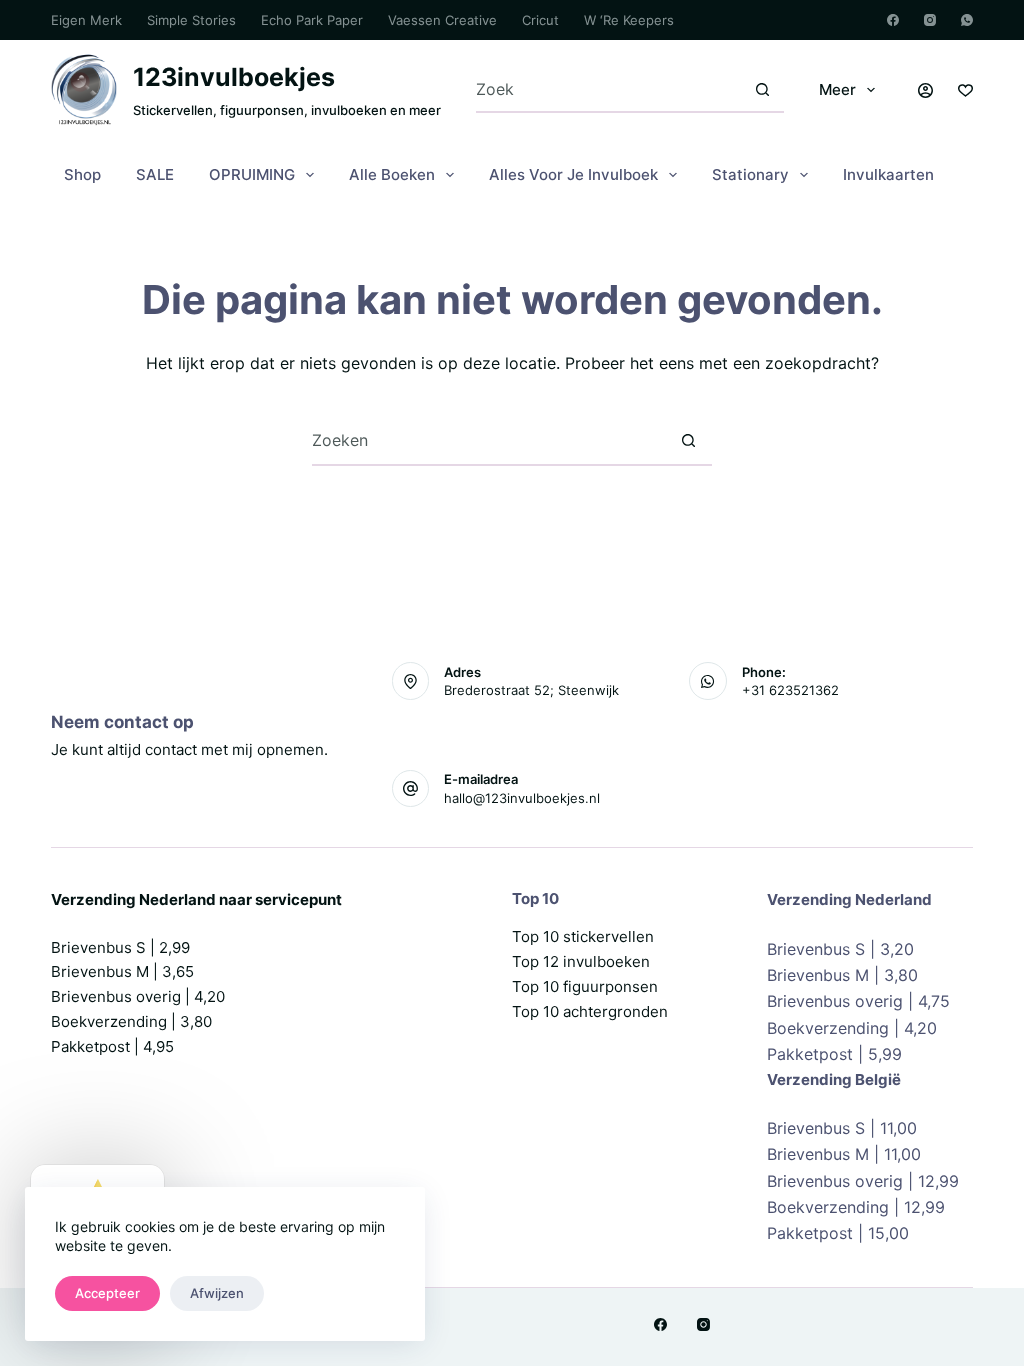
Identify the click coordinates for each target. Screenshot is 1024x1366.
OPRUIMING (252, 174)
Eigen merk (86, 20)
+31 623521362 (790, 690)
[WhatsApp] (967, 20)
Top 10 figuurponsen (585, 986)
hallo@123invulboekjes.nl (522, 798)
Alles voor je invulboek (573, 174)
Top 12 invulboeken (581, 961)
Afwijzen (217, 1293)
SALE (155, 174)
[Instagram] (930, 20)
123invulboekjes (234, 77)
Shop (82, 174)
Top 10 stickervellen (583, 936)
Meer (837, 89)
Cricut (540, 20)
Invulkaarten (888, 174)
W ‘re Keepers (629, 20)
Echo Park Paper (312, 20)
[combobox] (608, 89)
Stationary (750, 174)
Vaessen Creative (442, 20)
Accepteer (107, 1293)
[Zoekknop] (762, 89)
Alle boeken (392, 174)
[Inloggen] (925, 90)
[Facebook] (893, 20)
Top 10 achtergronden (590, 1011)
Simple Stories (191, 20)
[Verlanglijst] (965, 90)
